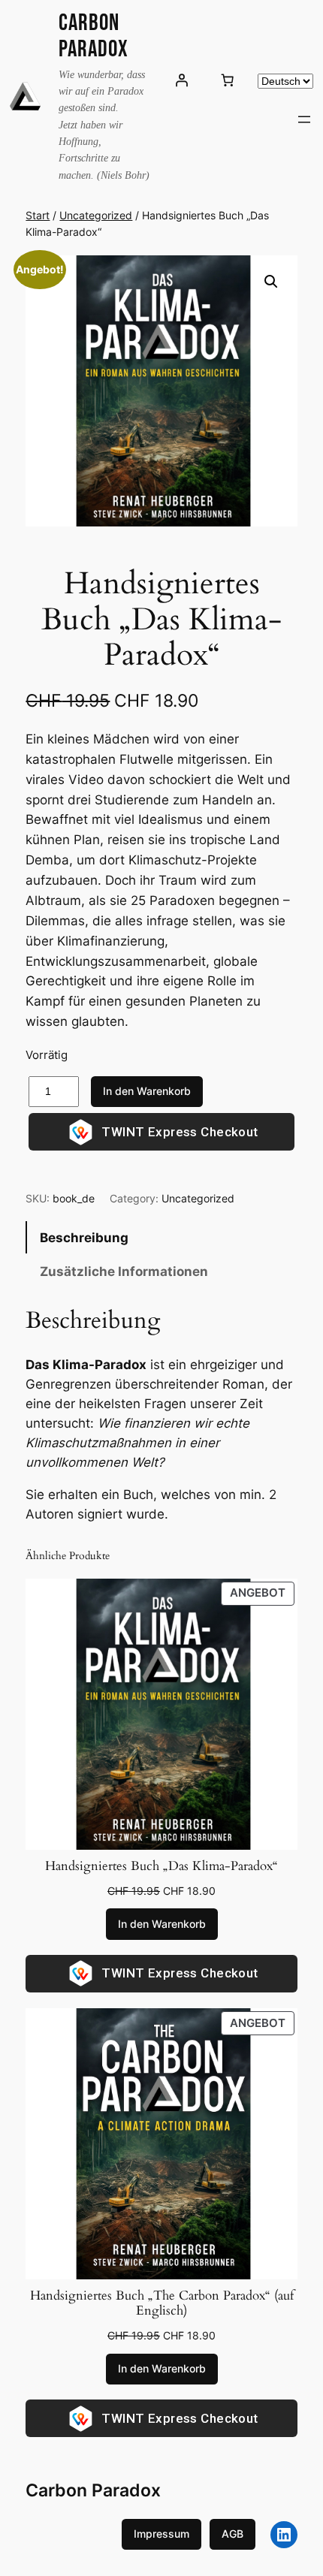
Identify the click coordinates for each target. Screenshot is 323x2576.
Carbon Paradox (94, 36)
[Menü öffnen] (304, 119)
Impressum (161, 2534)
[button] (271, 282)
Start (38, 215)
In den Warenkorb (147, 1091)
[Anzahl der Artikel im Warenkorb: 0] (228, 80)
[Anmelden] (182, 80)
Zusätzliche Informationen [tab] (124, 1271)
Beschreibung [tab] (84, 1238)
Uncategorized (96, 215)
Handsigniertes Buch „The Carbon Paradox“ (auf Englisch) (162, 2303)
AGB (232, 2534)
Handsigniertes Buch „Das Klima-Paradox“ (161, 1866)
